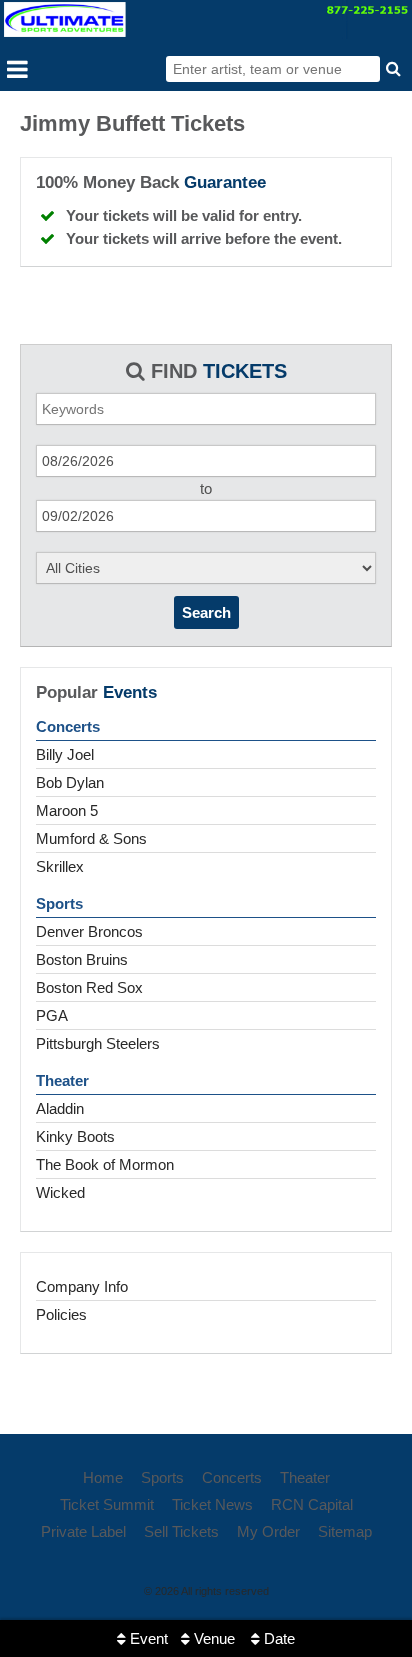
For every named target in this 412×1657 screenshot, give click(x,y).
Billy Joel (65, 754)
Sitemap (345, 1531)
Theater (62, 1080)
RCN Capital (312, 1504)
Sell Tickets (181, 1531)
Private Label (83, 1531)
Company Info (82, 1286)
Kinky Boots (75, 1136)
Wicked (60, 1192)
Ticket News (212, 1504)
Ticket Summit (107, 1504)
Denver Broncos (89, 931)
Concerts (68, 726)
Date (277, 1638)
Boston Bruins (82, 959)
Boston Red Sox (89, 987)
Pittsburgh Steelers (98, 1043)
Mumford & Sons (91, 838)
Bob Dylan (70, 782)
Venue (212, 1638)
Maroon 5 (67, 810)
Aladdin (60, 1108)
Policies (61, 1314)
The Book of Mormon (105, 1164)
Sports (59, 903)
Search (206, 612)
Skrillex (60, 866)
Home (103, 1477)
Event (147, 1638)
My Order (268, 1531)
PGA (52, 1015)
